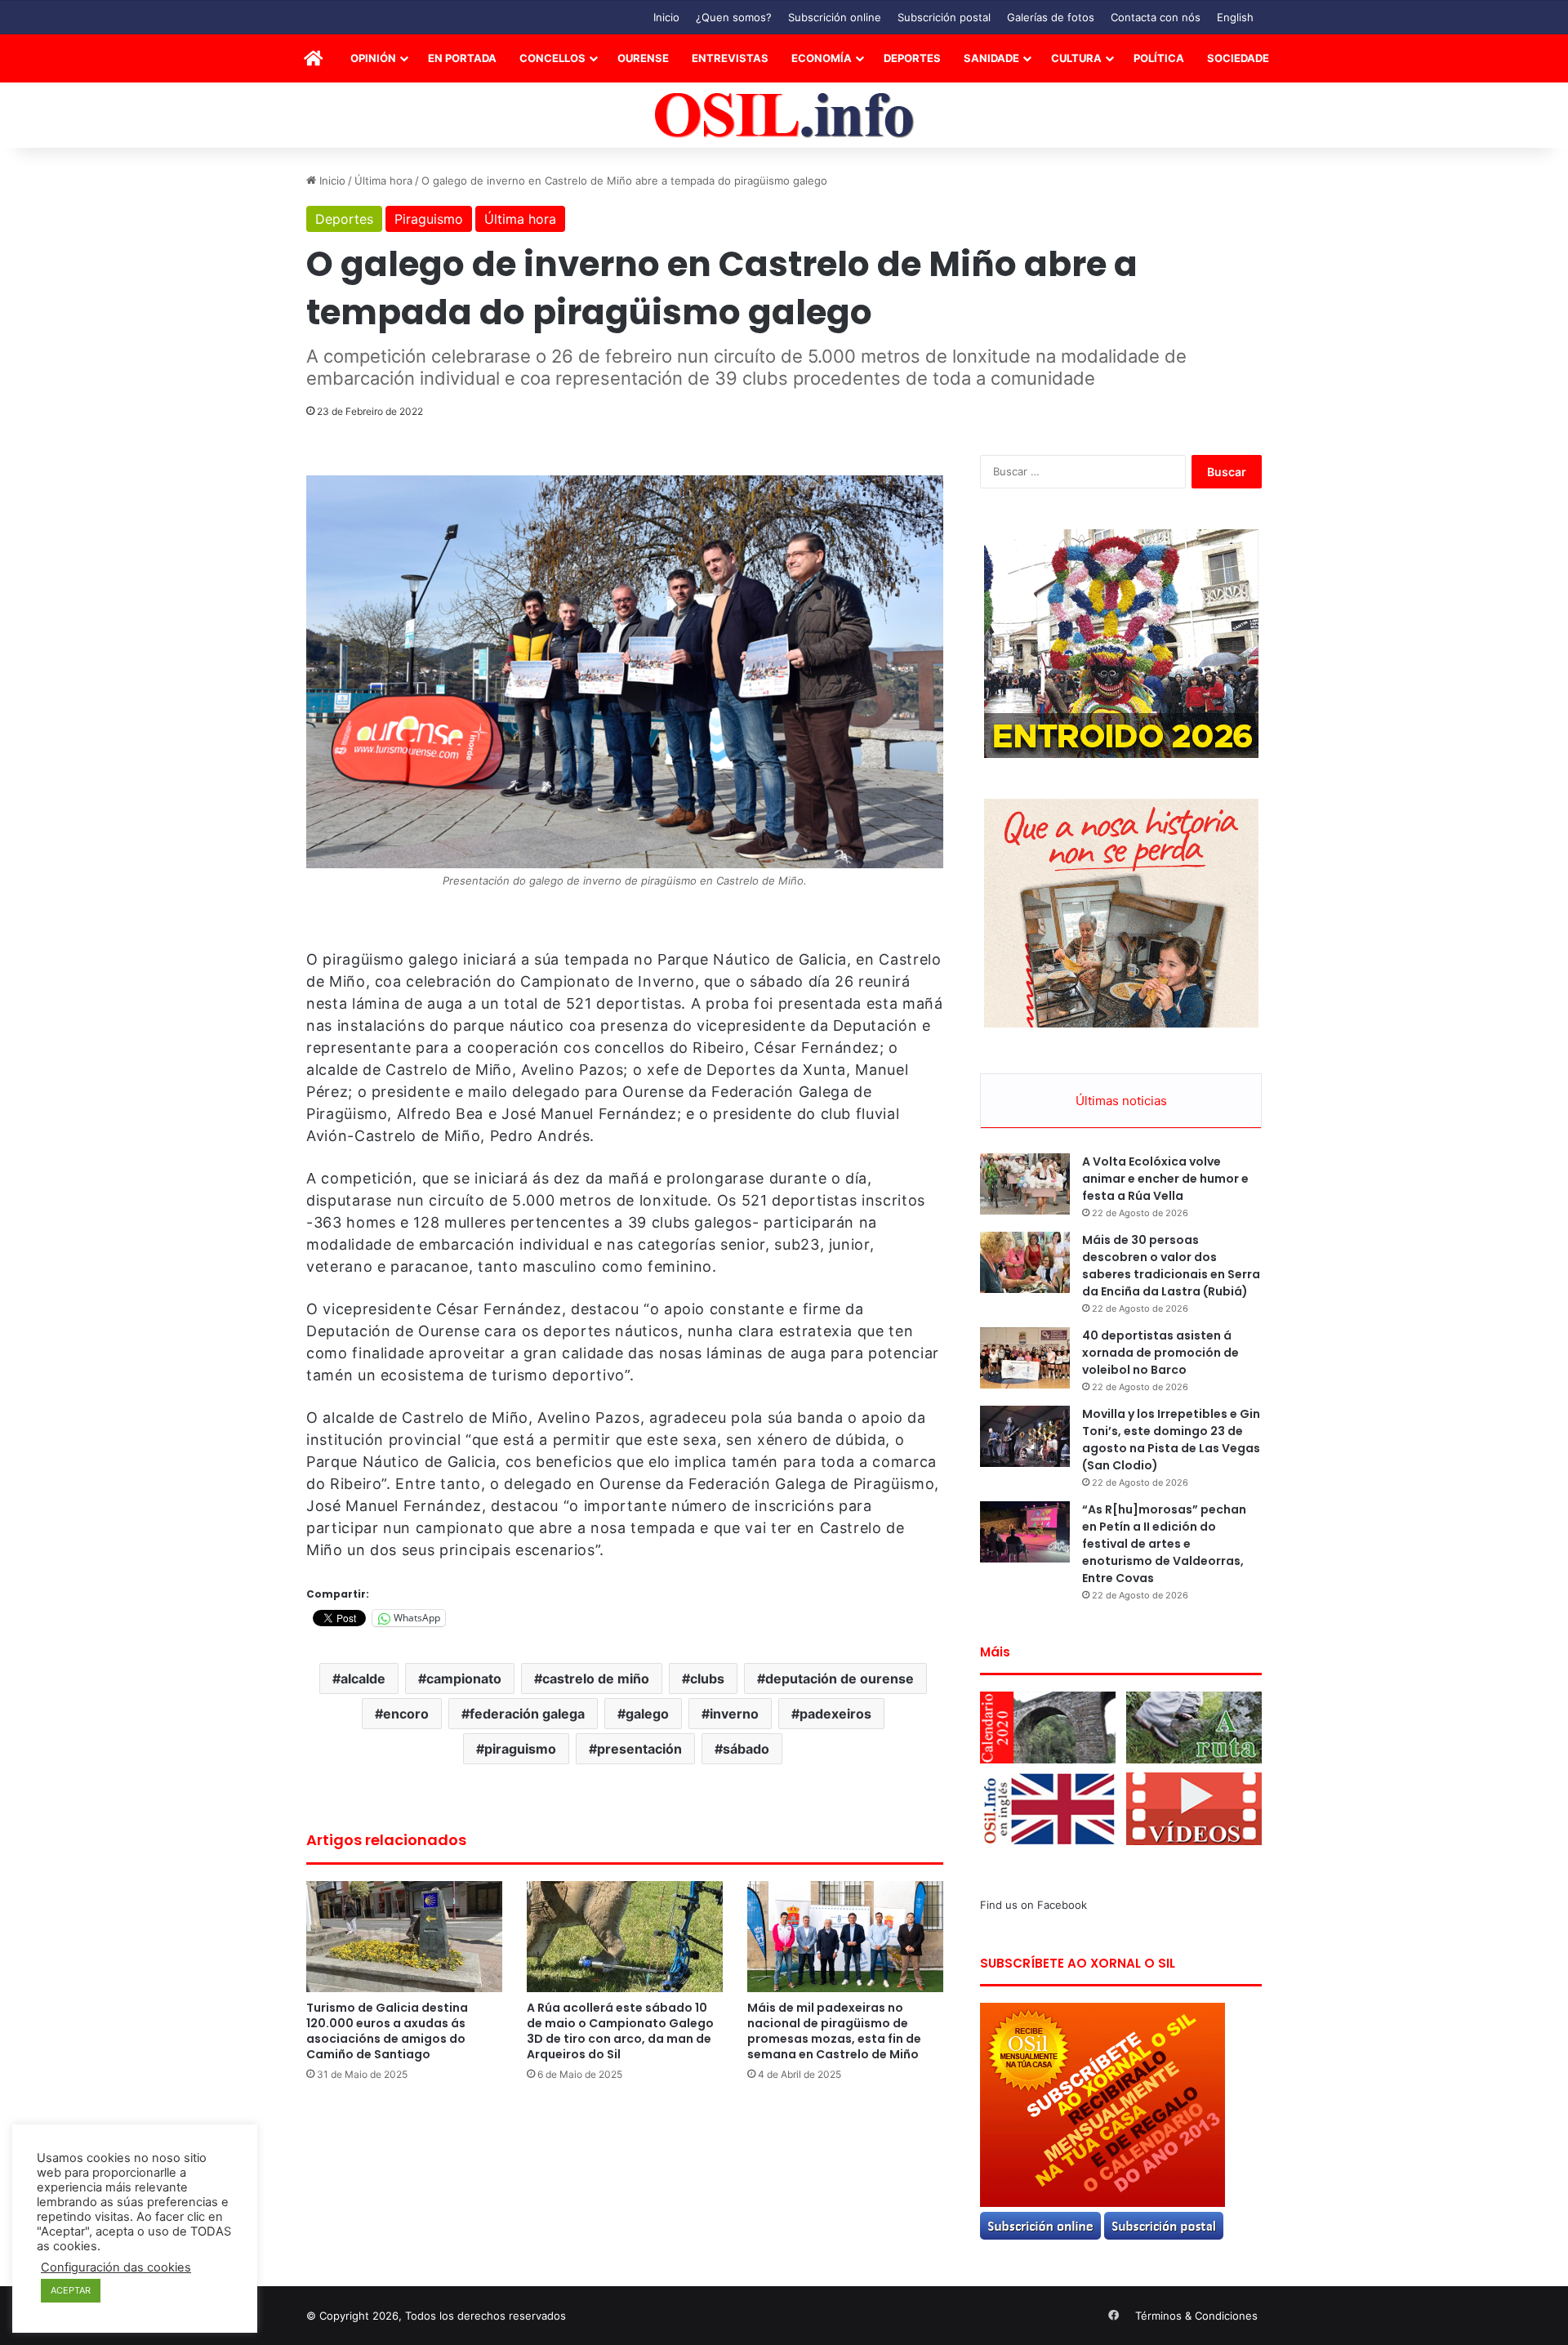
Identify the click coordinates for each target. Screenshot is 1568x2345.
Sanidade (991, 58)
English (1235, 17)
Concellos (552, 58)
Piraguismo (429, 219)
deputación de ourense (840, 1679)
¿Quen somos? (734, 17)
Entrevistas (730, 58)
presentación (639, 1749)
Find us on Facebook (1033, 1905)
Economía (822, 58)
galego (647, 1714)
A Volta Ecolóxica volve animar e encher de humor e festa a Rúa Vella (1165, 1179)
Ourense (643, 58)
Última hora (383, 181)
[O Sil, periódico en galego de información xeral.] (784, 116)
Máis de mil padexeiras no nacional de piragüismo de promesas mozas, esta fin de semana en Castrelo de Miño (834, 2031)
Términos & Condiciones (1196, 2316)
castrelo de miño (596, 1679)
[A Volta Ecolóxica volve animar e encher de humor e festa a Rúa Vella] (1025, 1184)
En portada (462, 58)
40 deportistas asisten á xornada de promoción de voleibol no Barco (1160, 1353)
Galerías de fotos (1051, 17)
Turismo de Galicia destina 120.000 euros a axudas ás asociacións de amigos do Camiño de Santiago (387, 2031)
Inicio (666, 17)
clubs (707, 1679)
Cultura (1076, 58)
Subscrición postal (944, 17)
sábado (746, 1749)
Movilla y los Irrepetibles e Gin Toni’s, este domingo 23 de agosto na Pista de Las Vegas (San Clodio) (1171, 1440)
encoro (406, 1714)
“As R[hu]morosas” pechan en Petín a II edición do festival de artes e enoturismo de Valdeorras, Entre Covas (1164, 1544)
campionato (464, 1679)
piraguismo (520, 1749)
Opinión (373, 58)
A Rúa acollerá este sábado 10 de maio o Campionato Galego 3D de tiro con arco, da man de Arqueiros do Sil (620, 2031)
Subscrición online (835, 17)
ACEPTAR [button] (71, 2290)
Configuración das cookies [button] (116, 2267)
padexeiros (835, 1714)
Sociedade (1238, 58)
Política (1159, 58)
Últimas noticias (1121, 1101)
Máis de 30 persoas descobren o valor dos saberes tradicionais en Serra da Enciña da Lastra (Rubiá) (1171, 1266)
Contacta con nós (1156, 17)
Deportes (912, 58)
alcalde (363, 1679)
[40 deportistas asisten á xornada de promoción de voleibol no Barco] (1025, 1358)
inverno (734, 1714)
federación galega (527, 1714)
